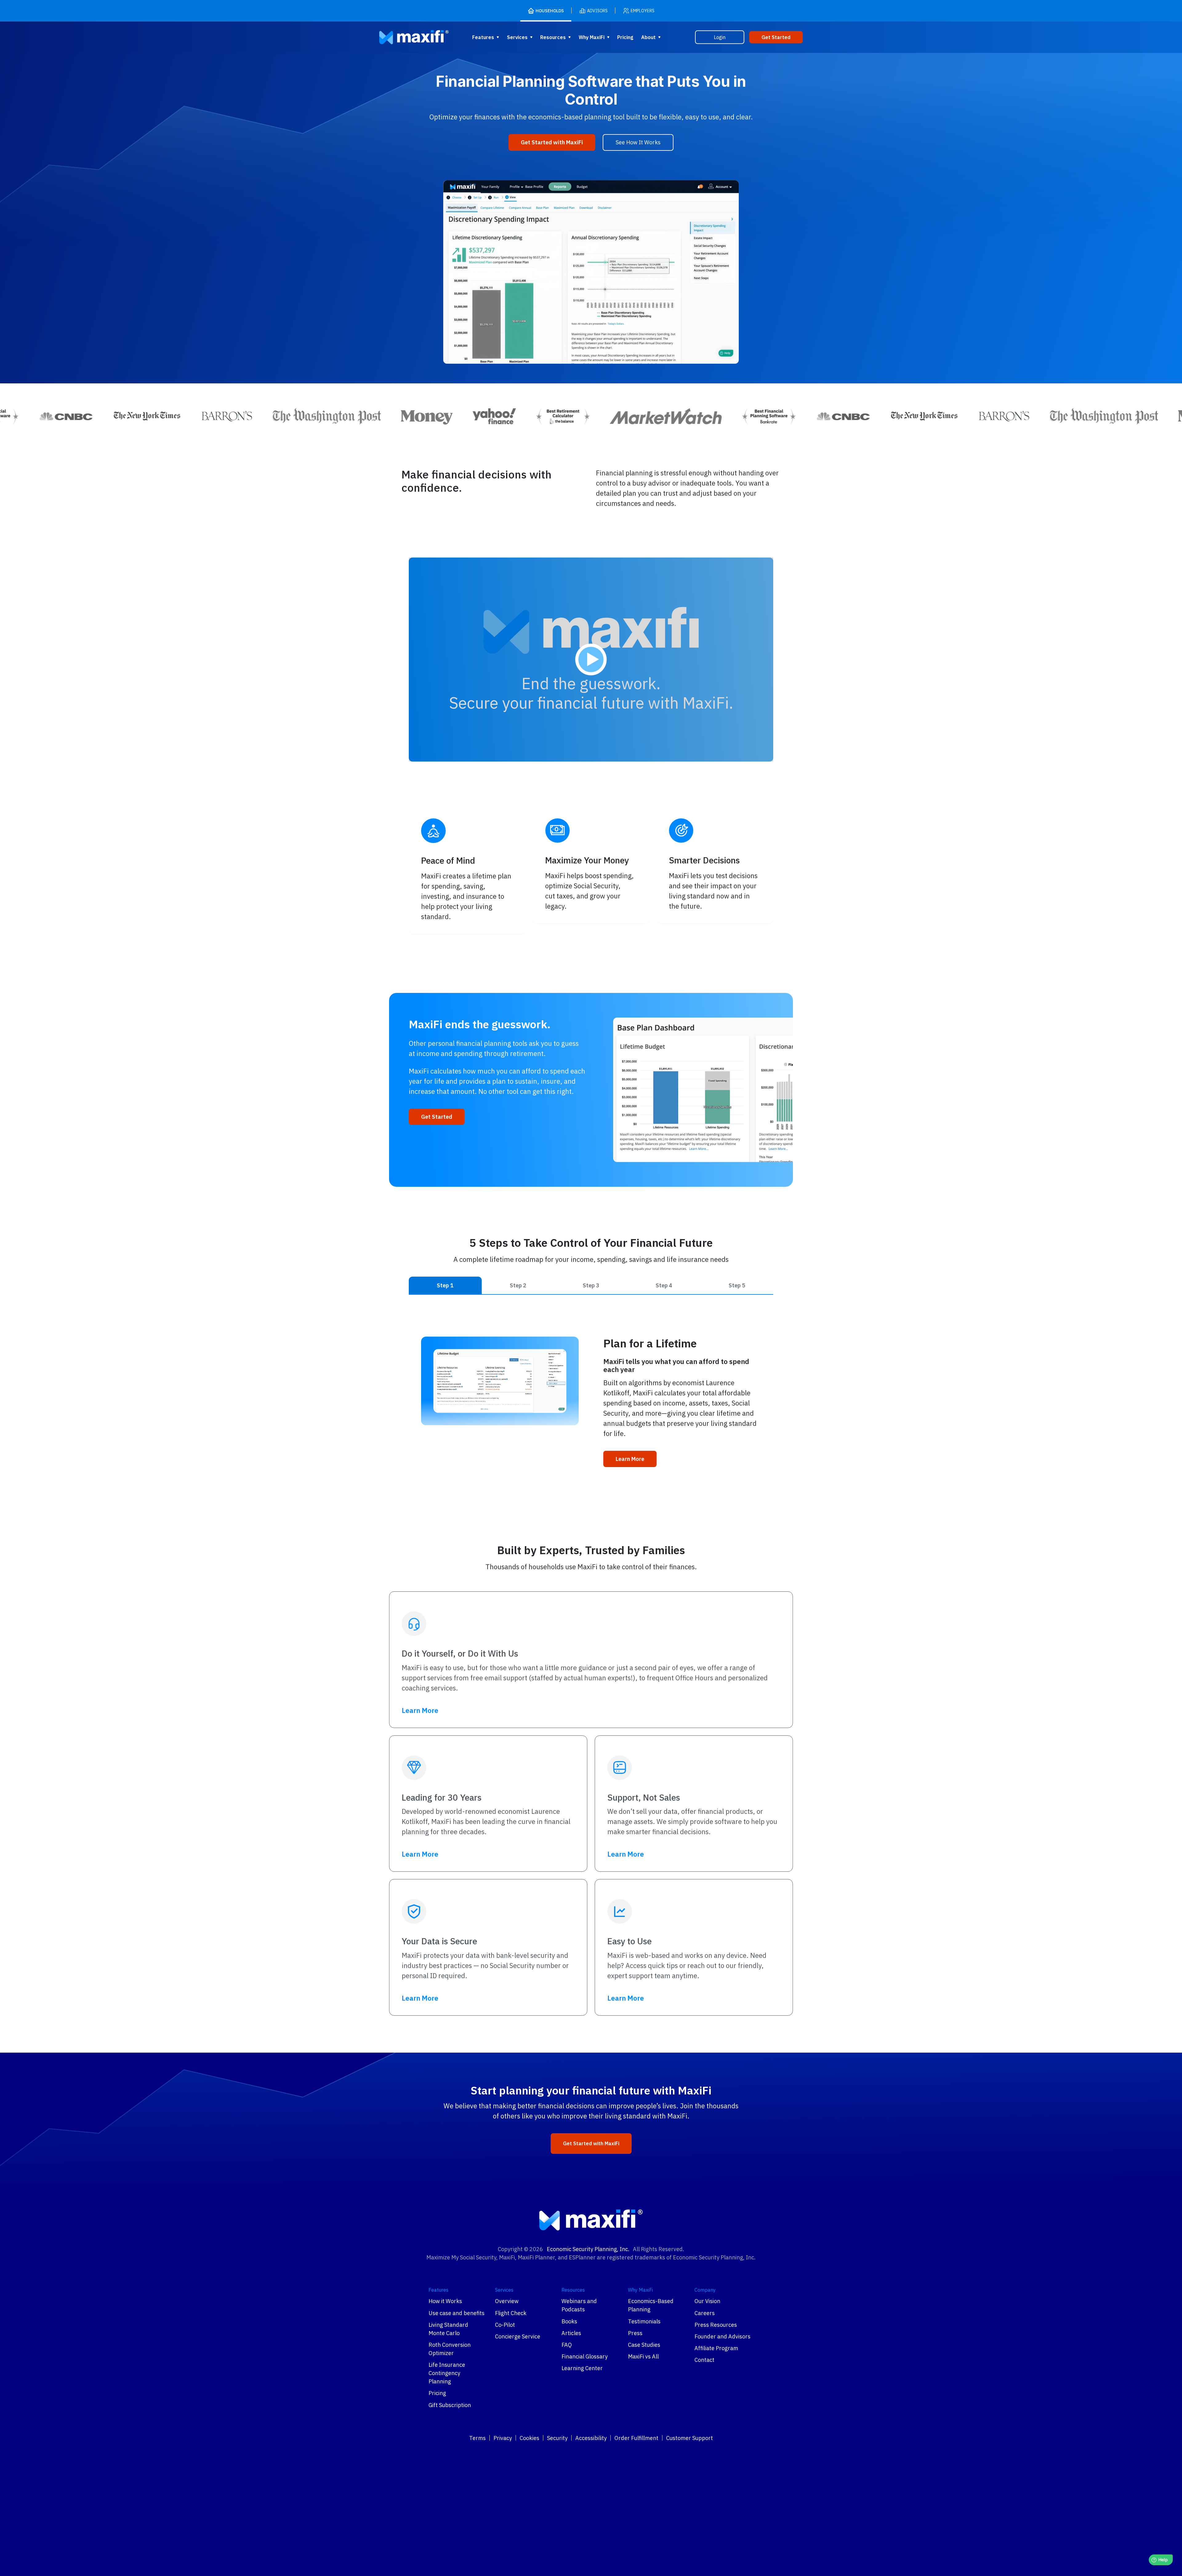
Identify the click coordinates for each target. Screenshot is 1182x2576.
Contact (704, 2360)
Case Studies (644, 2345)
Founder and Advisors (722, 2336)
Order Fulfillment (636, 2438)
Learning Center (582, 2368)
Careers (705, 2313)
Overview (507, 2301)
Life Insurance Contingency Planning (447, 2373)
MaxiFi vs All (643, 2356)
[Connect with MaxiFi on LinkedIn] (584, 2458)
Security (557, 2438)
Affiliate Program (716, 2348)
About (648, 37)
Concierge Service (518, 2336)
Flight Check (511, 2313)
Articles (571, 2333)
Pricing (625, 37)
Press (635, 2333)
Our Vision (707, 2301)
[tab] (445, 1285)
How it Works (445, 2301)
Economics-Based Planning (651, 2305)
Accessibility (591, 2438)
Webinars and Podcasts (579, 2305)
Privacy (503, 2438)
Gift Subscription (450, 2405)
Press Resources (716, 2325)
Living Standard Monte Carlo (448, 2329)
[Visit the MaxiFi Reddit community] (598, 2458)
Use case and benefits (456, 2313)
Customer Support (689, 2438)
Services (517, 37)
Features (483, 37)
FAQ (567, 2345)
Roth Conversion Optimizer (450, 2349)
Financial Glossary (585, 2356)
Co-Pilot (505, 2325)
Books (569, 2321)
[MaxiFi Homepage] (402, 37)
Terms (477, 2438)
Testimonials (644, 2321)
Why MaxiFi (592, 37)
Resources (553, 37)
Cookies (529, 2438)
